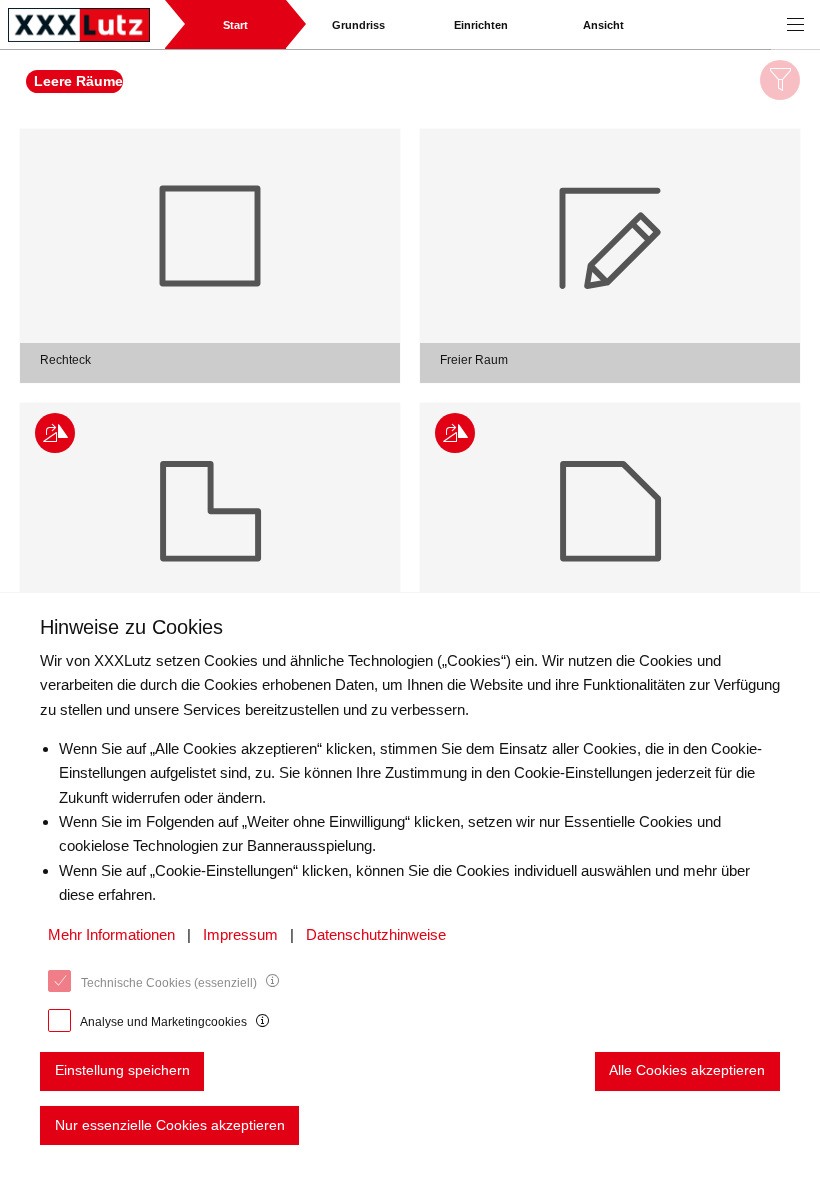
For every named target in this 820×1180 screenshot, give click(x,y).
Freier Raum (474, 360)
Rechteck (65, 360)
